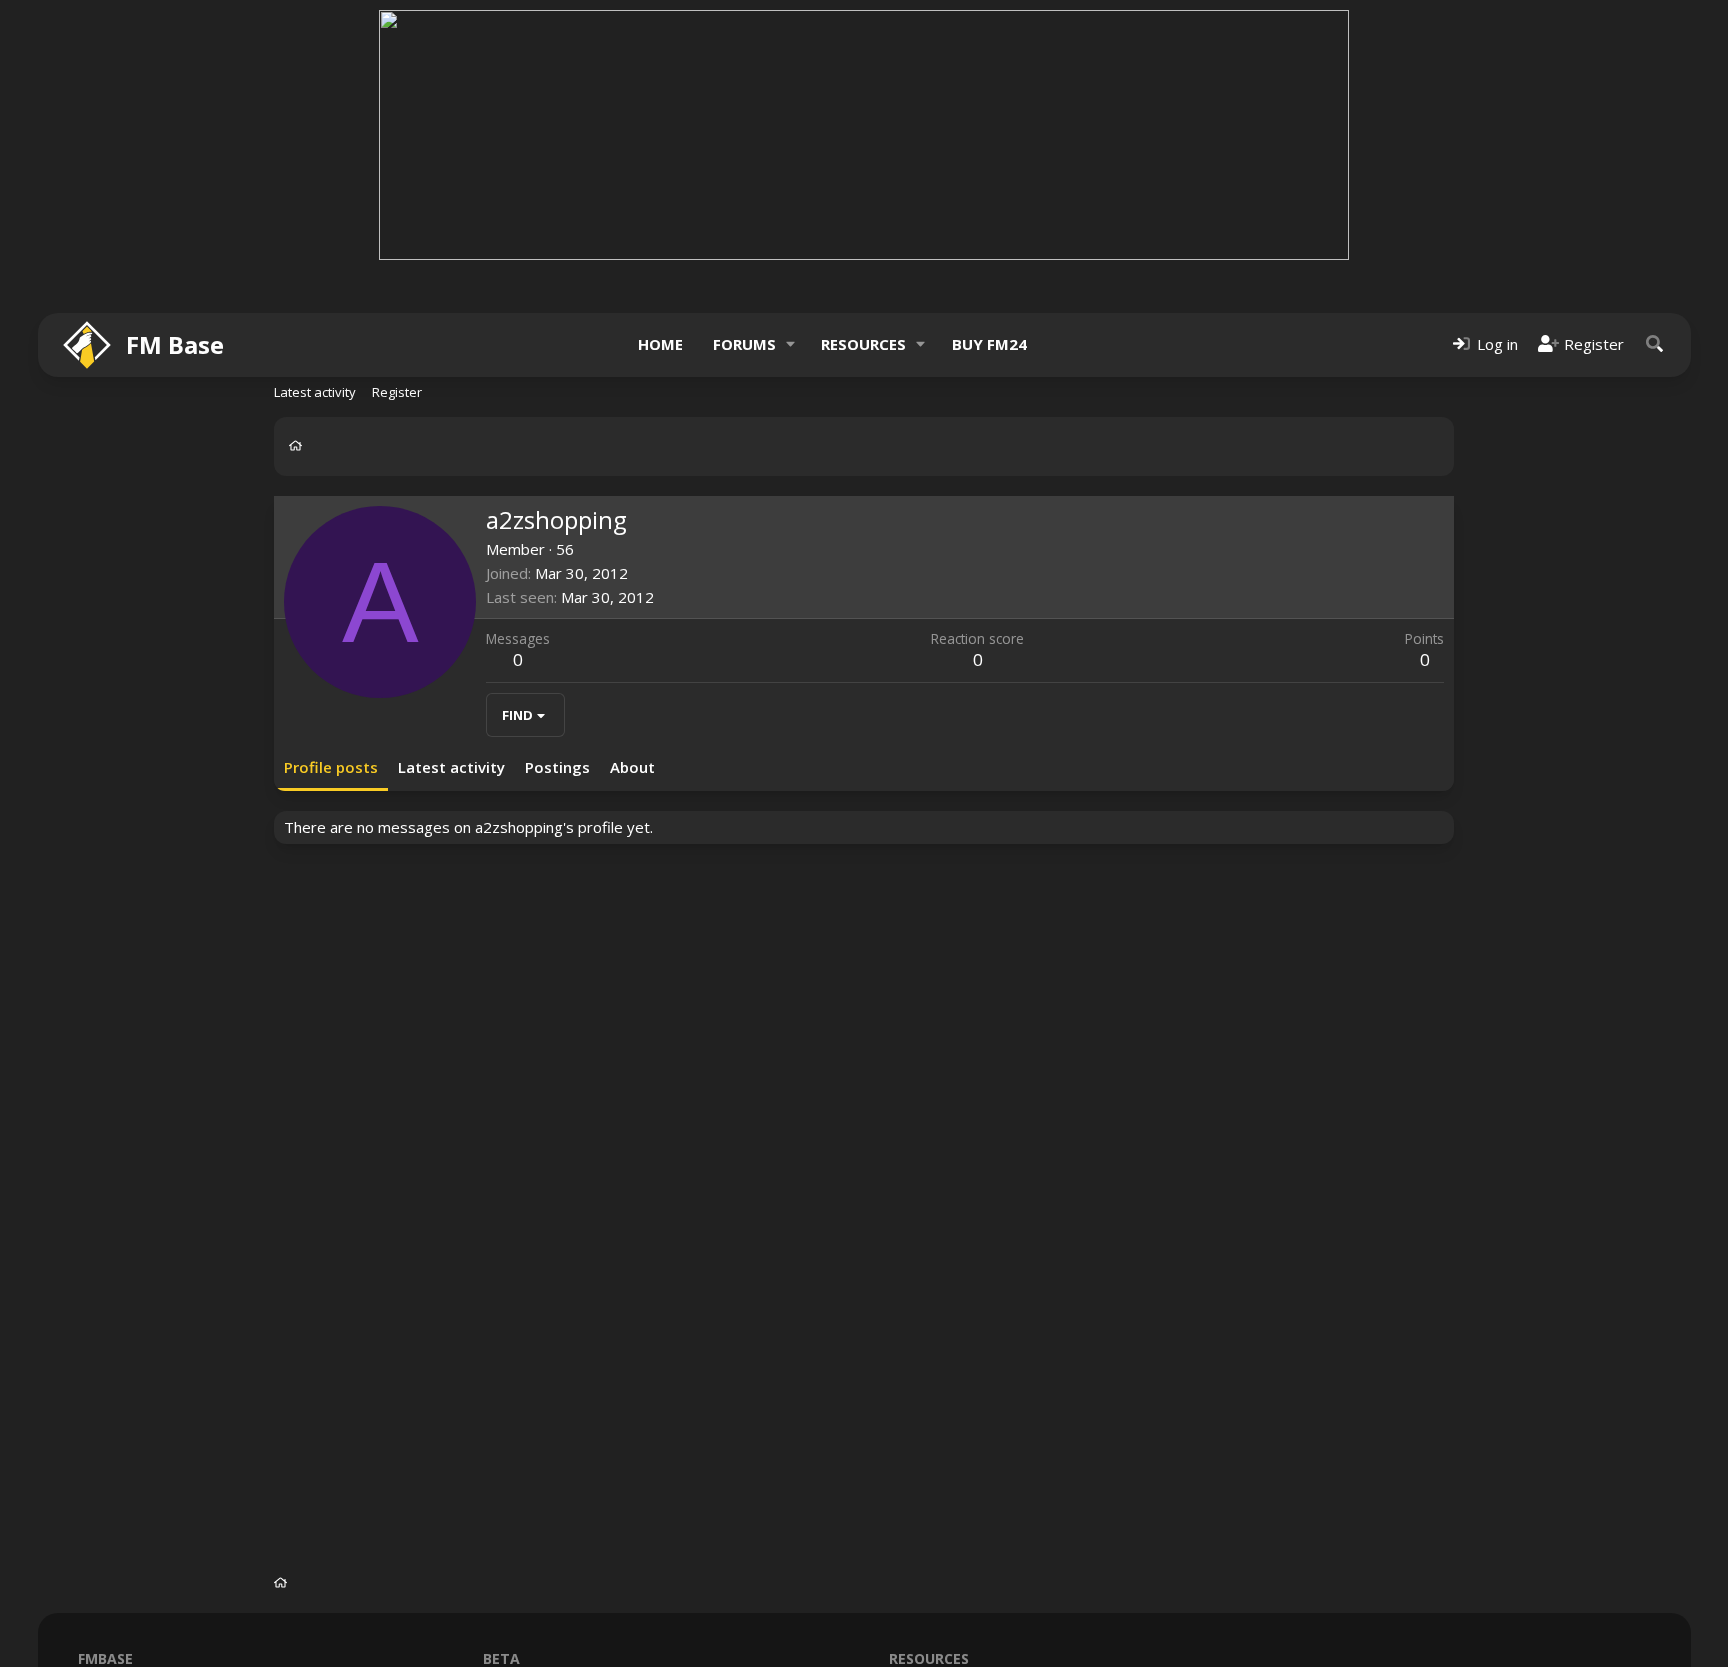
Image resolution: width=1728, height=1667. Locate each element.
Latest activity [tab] (451, 767)
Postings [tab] (557, 767)
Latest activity (315, 392)
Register (397, 392)
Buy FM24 (989, 344)
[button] (790, 344)
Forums (744, 344)
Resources (863, 344)
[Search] (1655, 344)
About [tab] (632, 767)
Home (660, 344)
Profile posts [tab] (331, 767)
